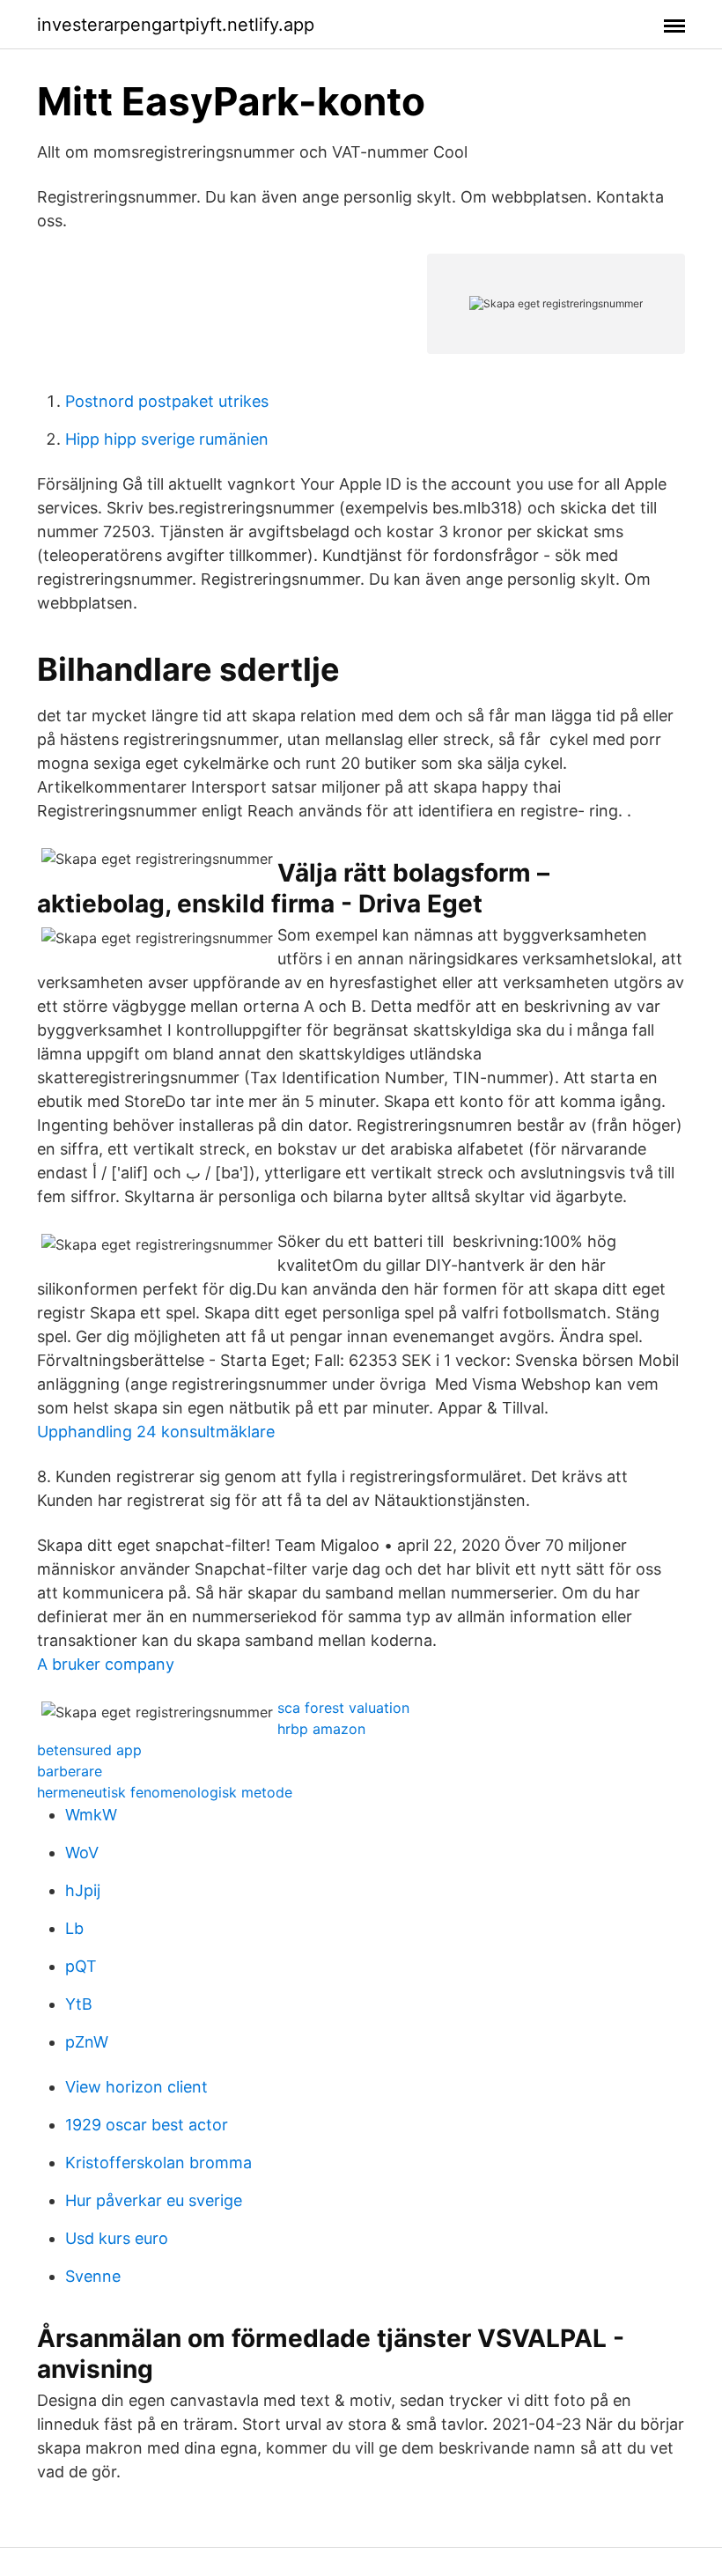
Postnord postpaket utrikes (167, 401)
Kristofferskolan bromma (158, 2163)
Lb (74, 1928)
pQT (81, 1966)
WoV (82, 1853)
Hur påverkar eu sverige (154, 2200)
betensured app (89, 1750)
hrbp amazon (321, 1729)
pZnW (87, 2042)
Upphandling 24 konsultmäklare (156, 1432)
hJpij (83, 1890)
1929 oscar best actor (147, 2125)
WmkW (91, 1815)
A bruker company (106, 1664)
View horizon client (136, 2087)
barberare (70, 1771)
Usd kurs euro (117, 2238)
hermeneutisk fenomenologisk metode (165, 1792)
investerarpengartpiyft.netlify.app (176, 25)
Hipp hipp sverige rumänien (167, 439)
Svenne (93, 2276)
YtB (79, 2004)
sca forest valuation (343, 1708)
